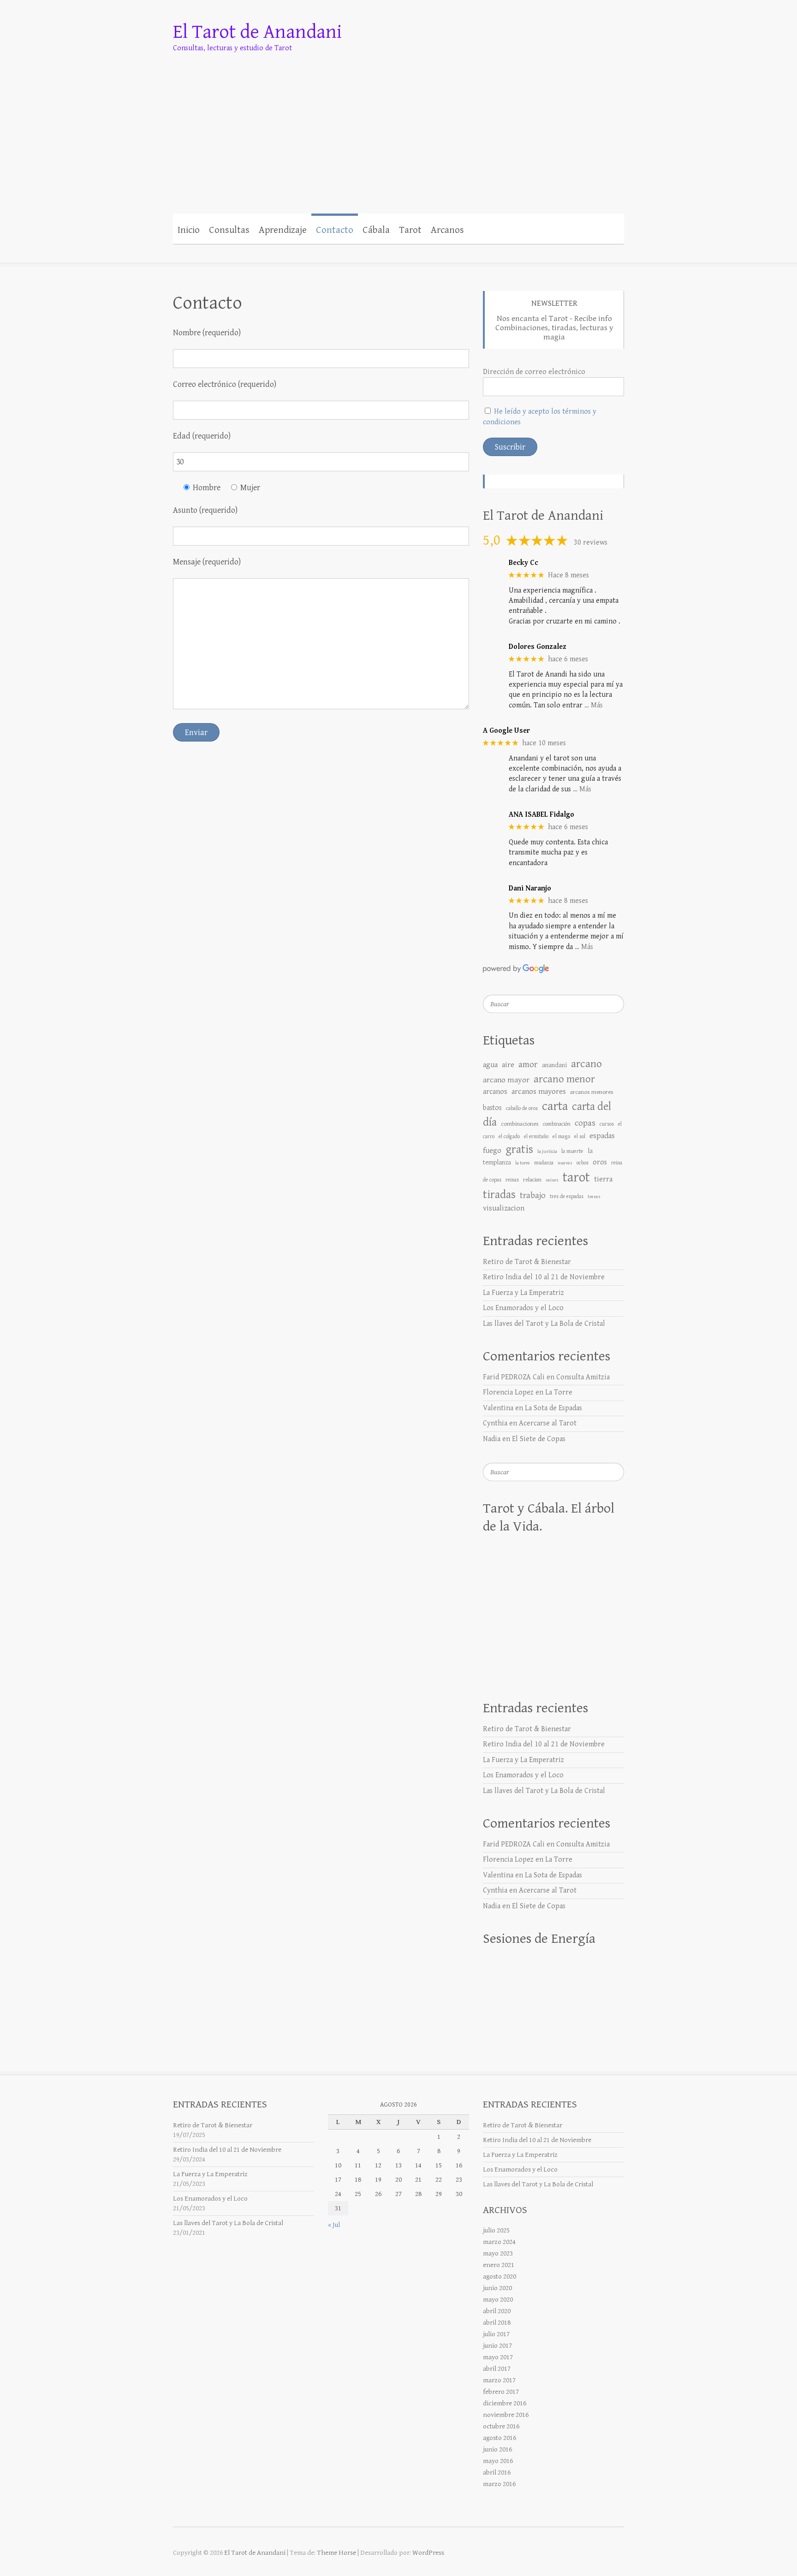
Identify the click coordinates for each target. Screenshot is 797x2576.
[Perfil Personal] (473, 229)
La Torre (559, 1392)
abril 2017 (497, 2369)
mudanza (544, 1163)
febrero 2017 (501, 2392)
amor (528, 1065)
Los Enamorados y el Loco (523, 1308)
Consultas (229, 230)
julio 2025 (496, 2230)
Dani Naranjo (530, 888)
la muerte (572, 1151)
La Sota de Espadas (553, 1408)
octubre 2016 (501, 2426)
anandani (554, 1065)
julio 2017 (496, 2334)
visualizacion (504, 1208)
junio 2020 (497, 2288)
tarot (576, 1177)
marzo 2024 (499, 2242)
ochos (583, 1163)
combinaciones (520, 1124)
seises (552, 1180)
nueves (565, 1163)
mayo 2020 (498, 2300)
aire (508, 1065)
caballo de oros (522, 1108)
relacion (532, 1180)
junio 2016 (497, 2449)
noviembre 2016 (506, 2415)
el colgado (509, 1137)
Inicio (189, 230)
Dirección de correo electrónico (534, 372)
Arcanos (447, 230)
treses (594, 1197)
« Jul (334, 2225)
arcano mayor (506, 1080)
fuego (492, 1151)
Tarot (410, 230)
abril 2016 (497, 2472)
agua (490, 1065)
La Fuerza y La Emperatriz (523, 1293)
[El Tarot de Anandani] (398, 123)
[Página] (503, 229)
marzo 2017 (499, 2380)
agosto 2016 (500, 2438)
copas (585, 1123)
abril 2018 (497, 2323)
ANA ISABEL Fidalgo (541, 815)
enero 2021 (499, 2265)
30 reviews (591, 543)
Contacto (335, 230)
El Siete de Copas (539, 1439)
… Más (594, 705)
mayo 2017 (498, 2357)
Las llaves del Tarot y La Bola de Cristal (544, 1324)
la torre (523, 1163)
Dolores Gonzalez (538, 647)
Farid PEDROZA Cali (514, 1377)
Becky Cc (523, 563)
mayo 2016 (498, 2461)
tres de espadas (567, 1196)
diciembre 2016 (505, 2403)
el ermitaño (536, 1137)
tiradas (499, 1195)
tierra (603, 1179)
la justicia (547, 1151)
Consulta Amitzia (583, 1377)
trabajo (533, 1196)
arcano (586, 1064)
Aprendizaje (283, 230)
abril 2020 (497, 2311)
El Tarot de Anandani (257, 32)
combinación (557, 1124)
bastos (492, 1108)
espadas (602, 1136)
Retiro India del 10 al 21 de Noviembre (544, 1277)
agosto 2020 (500, 2276)
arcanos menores (592, 1092)
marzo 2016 (499, 2484)
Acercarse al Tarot (548, 1423)
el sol (580, 1137)
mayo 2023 (498, 2253)
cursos (607, 1124)
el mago (561, 1136)
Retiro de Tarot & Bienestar (527, 1262)
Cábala (376, 230)
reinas (512, 1180)
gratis (519, 1149)
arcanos (495, 1092)
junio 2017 (497, 2346)
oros (600, 1162)
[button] (522, 229)
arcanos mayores (539, 1092)
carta (555, 1106)
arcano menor (564, 1079)
